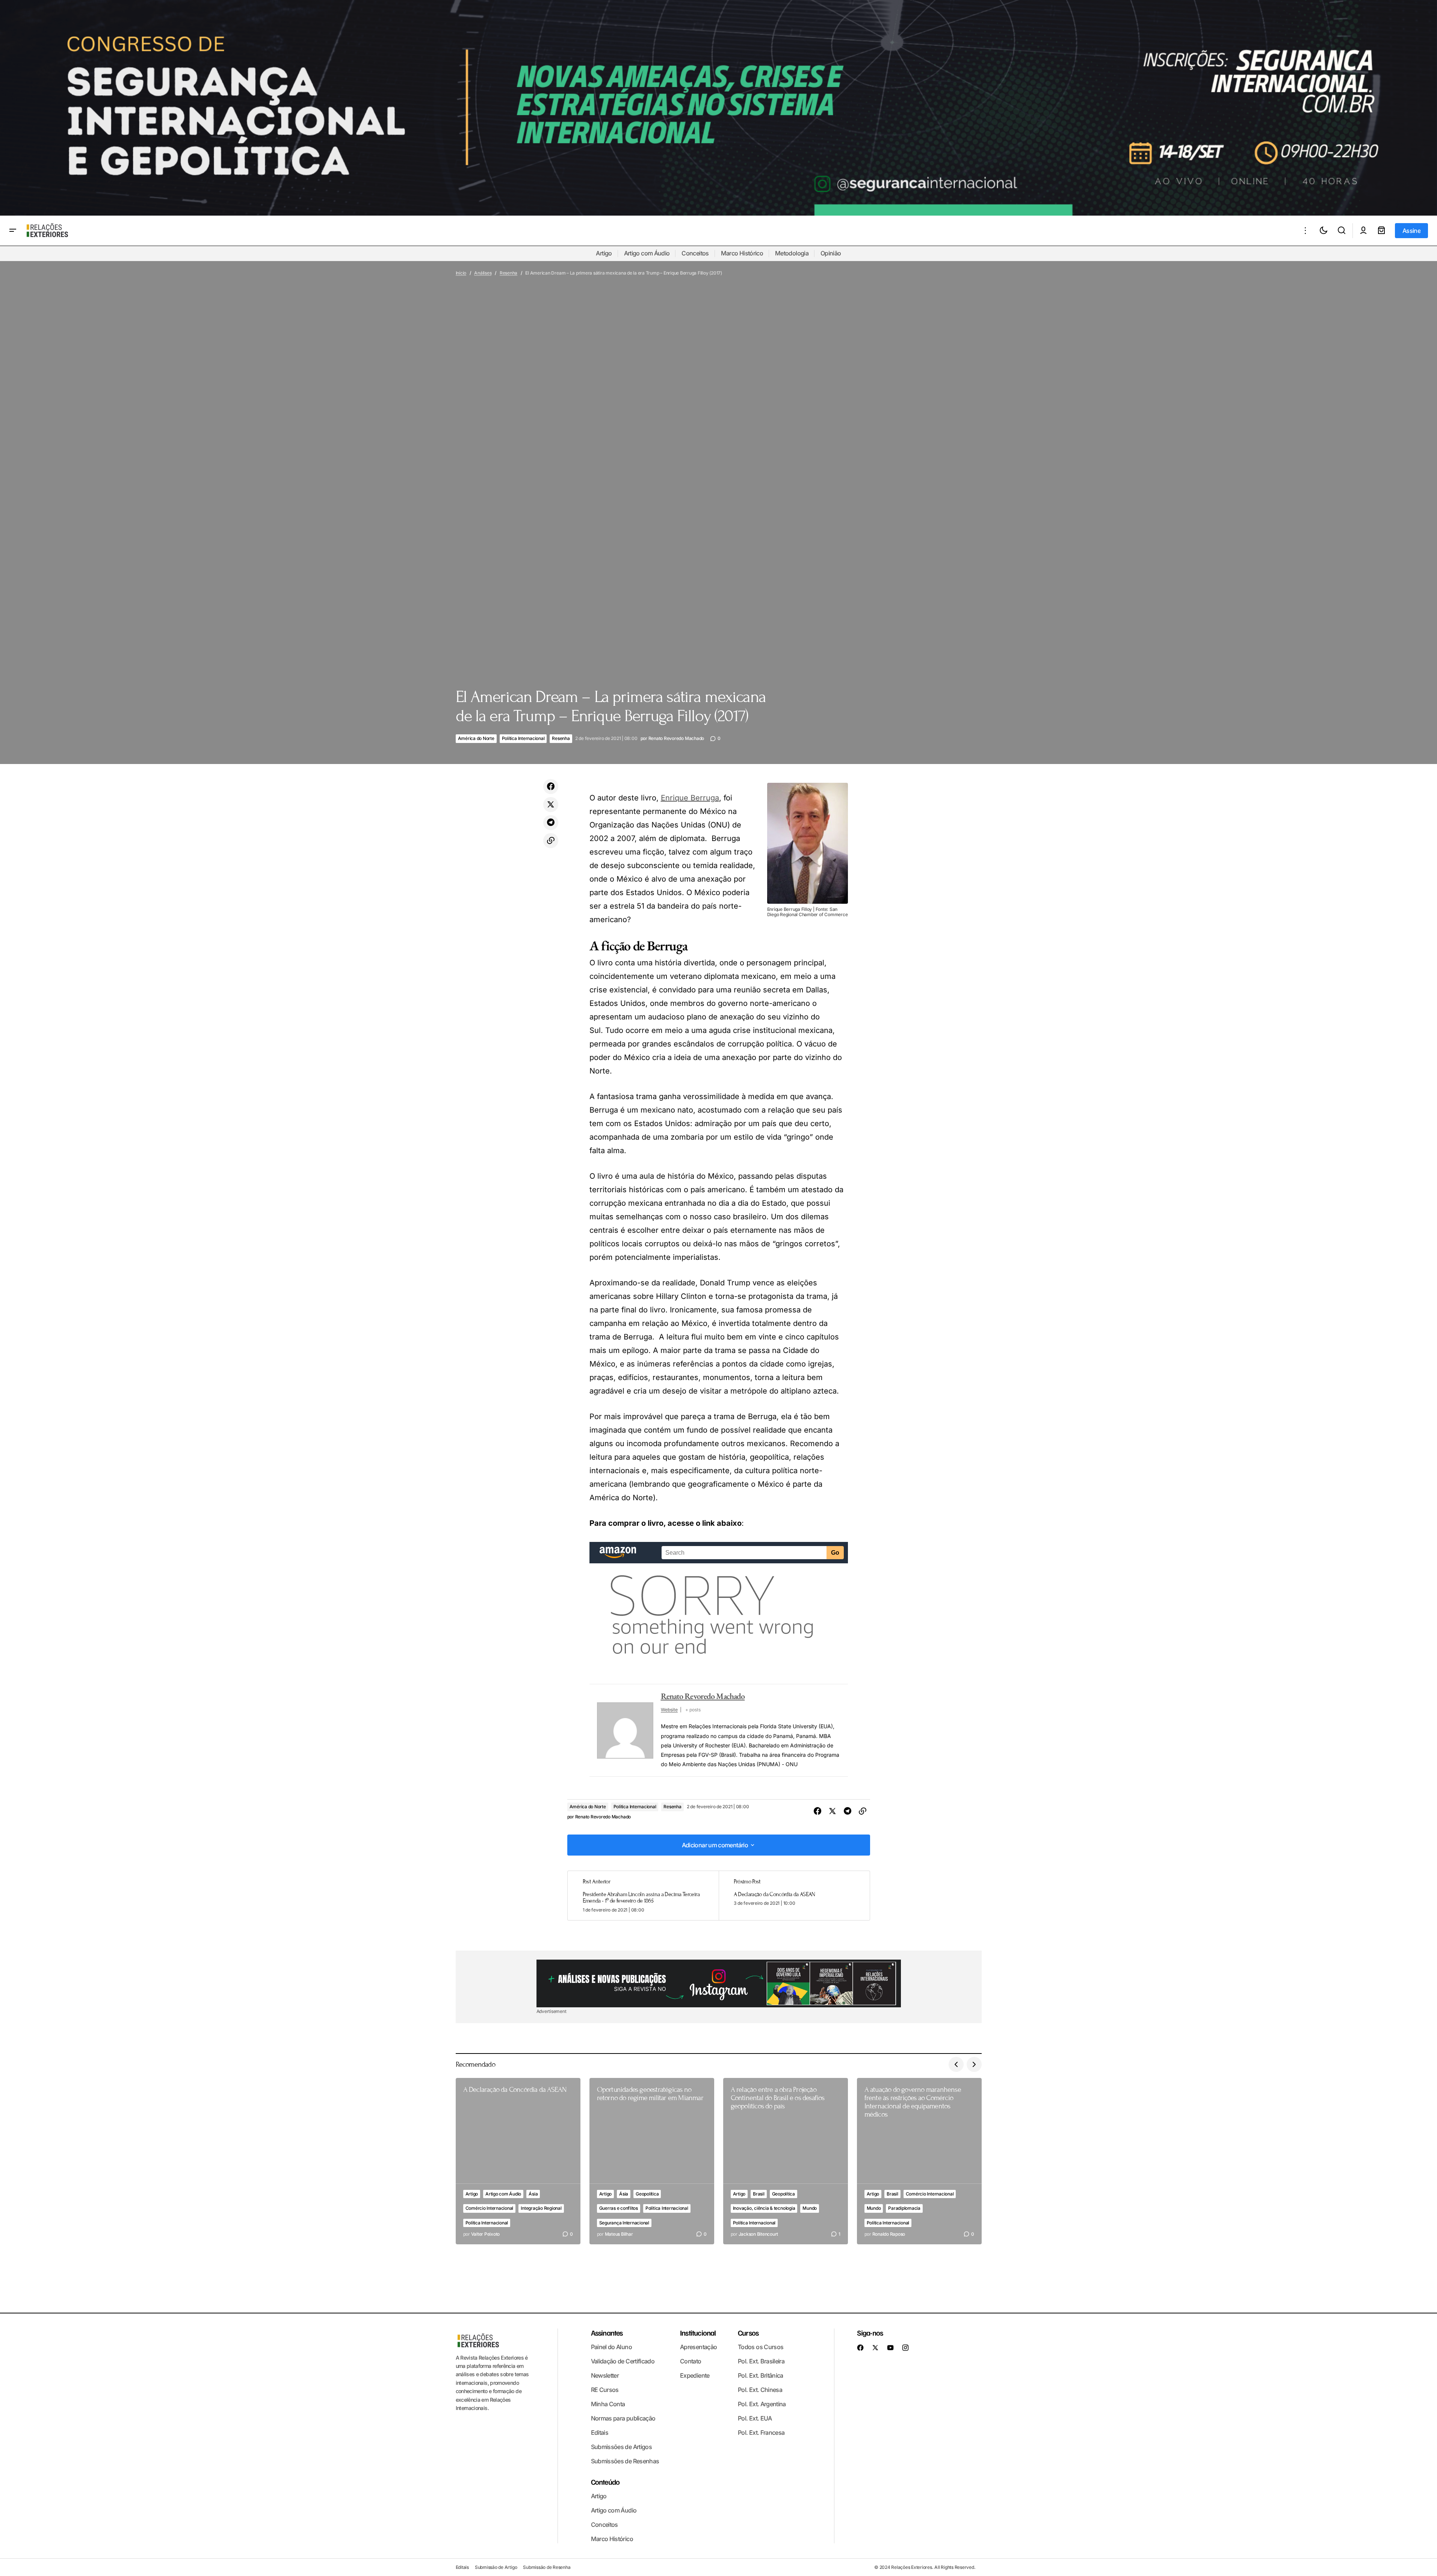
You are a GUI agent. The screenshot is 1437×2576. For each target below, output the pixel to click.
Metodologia (792, 253)
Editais (600, 2433)
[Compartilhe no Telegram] (551, 823)
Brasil (759, 2194)
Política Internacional (523, 738)
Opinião (831, 253)
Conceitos (695, 253)
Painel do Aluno (611, 2347)
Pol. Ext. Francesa (761, 2433)
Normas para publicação (623, 2418)
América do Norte (476, 738)
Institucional (698, 2333)
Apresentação (698, 2347)
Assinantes (607, 2333)
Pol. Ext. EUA (755, 2418)
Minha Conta (608, 2404)
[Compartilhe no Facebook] (551, 787)
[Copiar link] (551, 841)
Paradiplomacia (904, 2208)
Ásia (533, 2194)
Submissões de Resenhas (625, 2461)
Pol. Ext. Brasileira (761, 2361)
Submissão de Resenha (547, 2567)
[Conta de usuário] (1363, 231)
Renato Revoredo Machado (703, 1696)
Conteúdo (605, 2482)
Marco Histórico (742, 253)
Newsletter (605, 2375)
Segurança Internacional (624, 2223)
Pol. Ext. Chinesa (760, 2390)
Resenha (508, 273)
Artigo (604, 253)
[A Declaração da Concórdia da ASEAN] (794, 1896)
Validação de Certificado (623, 2361)
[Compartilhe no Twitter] (551, 805)
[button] (13, 231)
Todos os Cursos (761, 2347)
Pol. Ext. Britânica (761, 2375)
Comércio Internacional (490, 2208)
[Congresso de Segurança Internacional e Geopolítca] (718, 108)
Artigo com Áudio (647, 253)
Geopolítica (647, 2194)
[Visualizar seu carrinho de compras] (1381, 231)
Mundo (810, 2208)
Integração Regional (541, 2208)
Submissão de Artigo (496, 2567)
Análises (483, 273)
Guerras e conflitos (619, 2208)
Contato (691, 2361)
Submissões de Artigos (622, 2447)
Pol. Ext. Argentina (762, 2404)
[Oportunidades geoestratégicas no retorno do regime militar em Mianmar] (652, 2161)
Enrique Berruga (690, 798)
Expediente (695, 2375)
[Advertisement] (719, 1983)
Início (461, 273)
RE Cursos (605, 2390)
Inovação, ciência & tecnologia (764, 2208)
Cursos (748, 2333)
